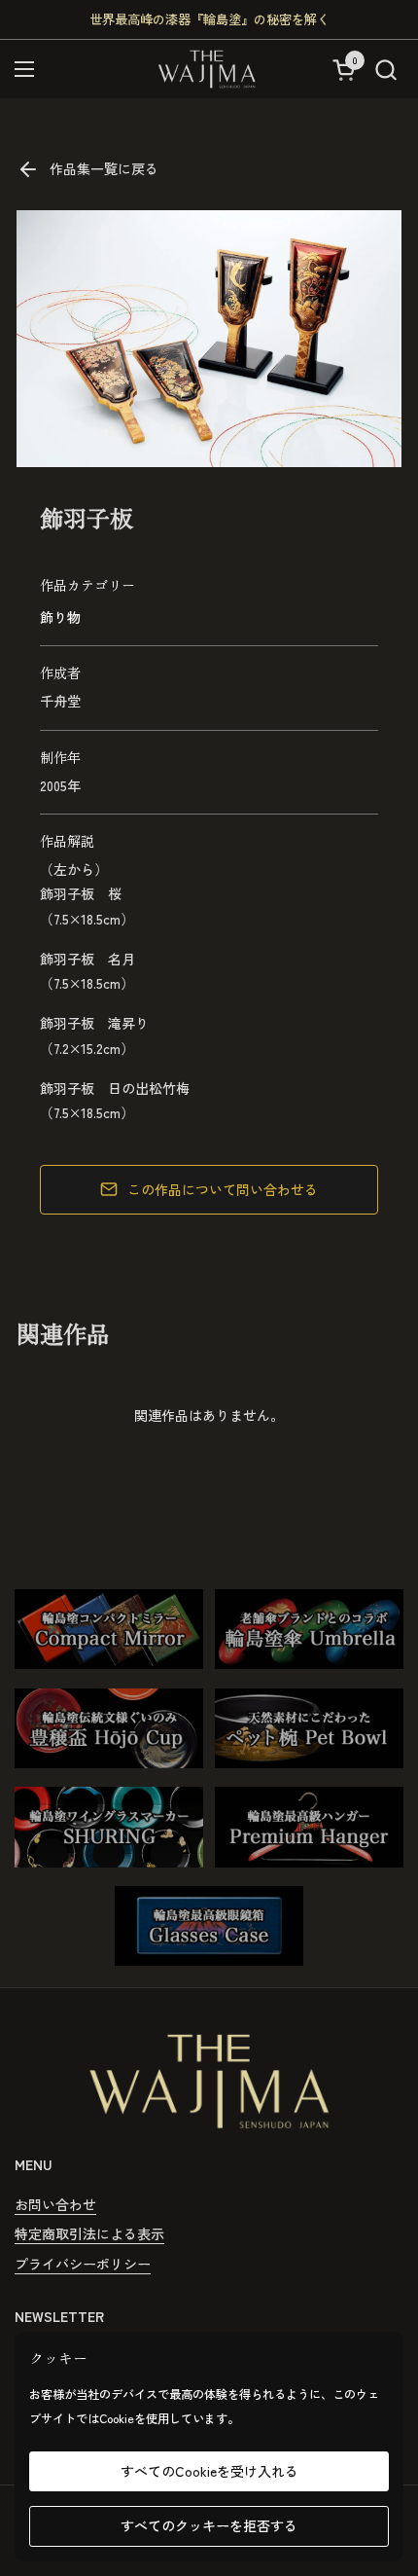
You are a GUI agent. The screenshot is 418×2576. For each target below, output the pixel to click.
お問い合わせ (55, 2204)
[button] (385, 70)
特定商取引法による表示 (89, 2233)
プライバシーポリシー (83, 2264)
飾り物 (60, 617)
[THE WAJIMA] (207, 69)
